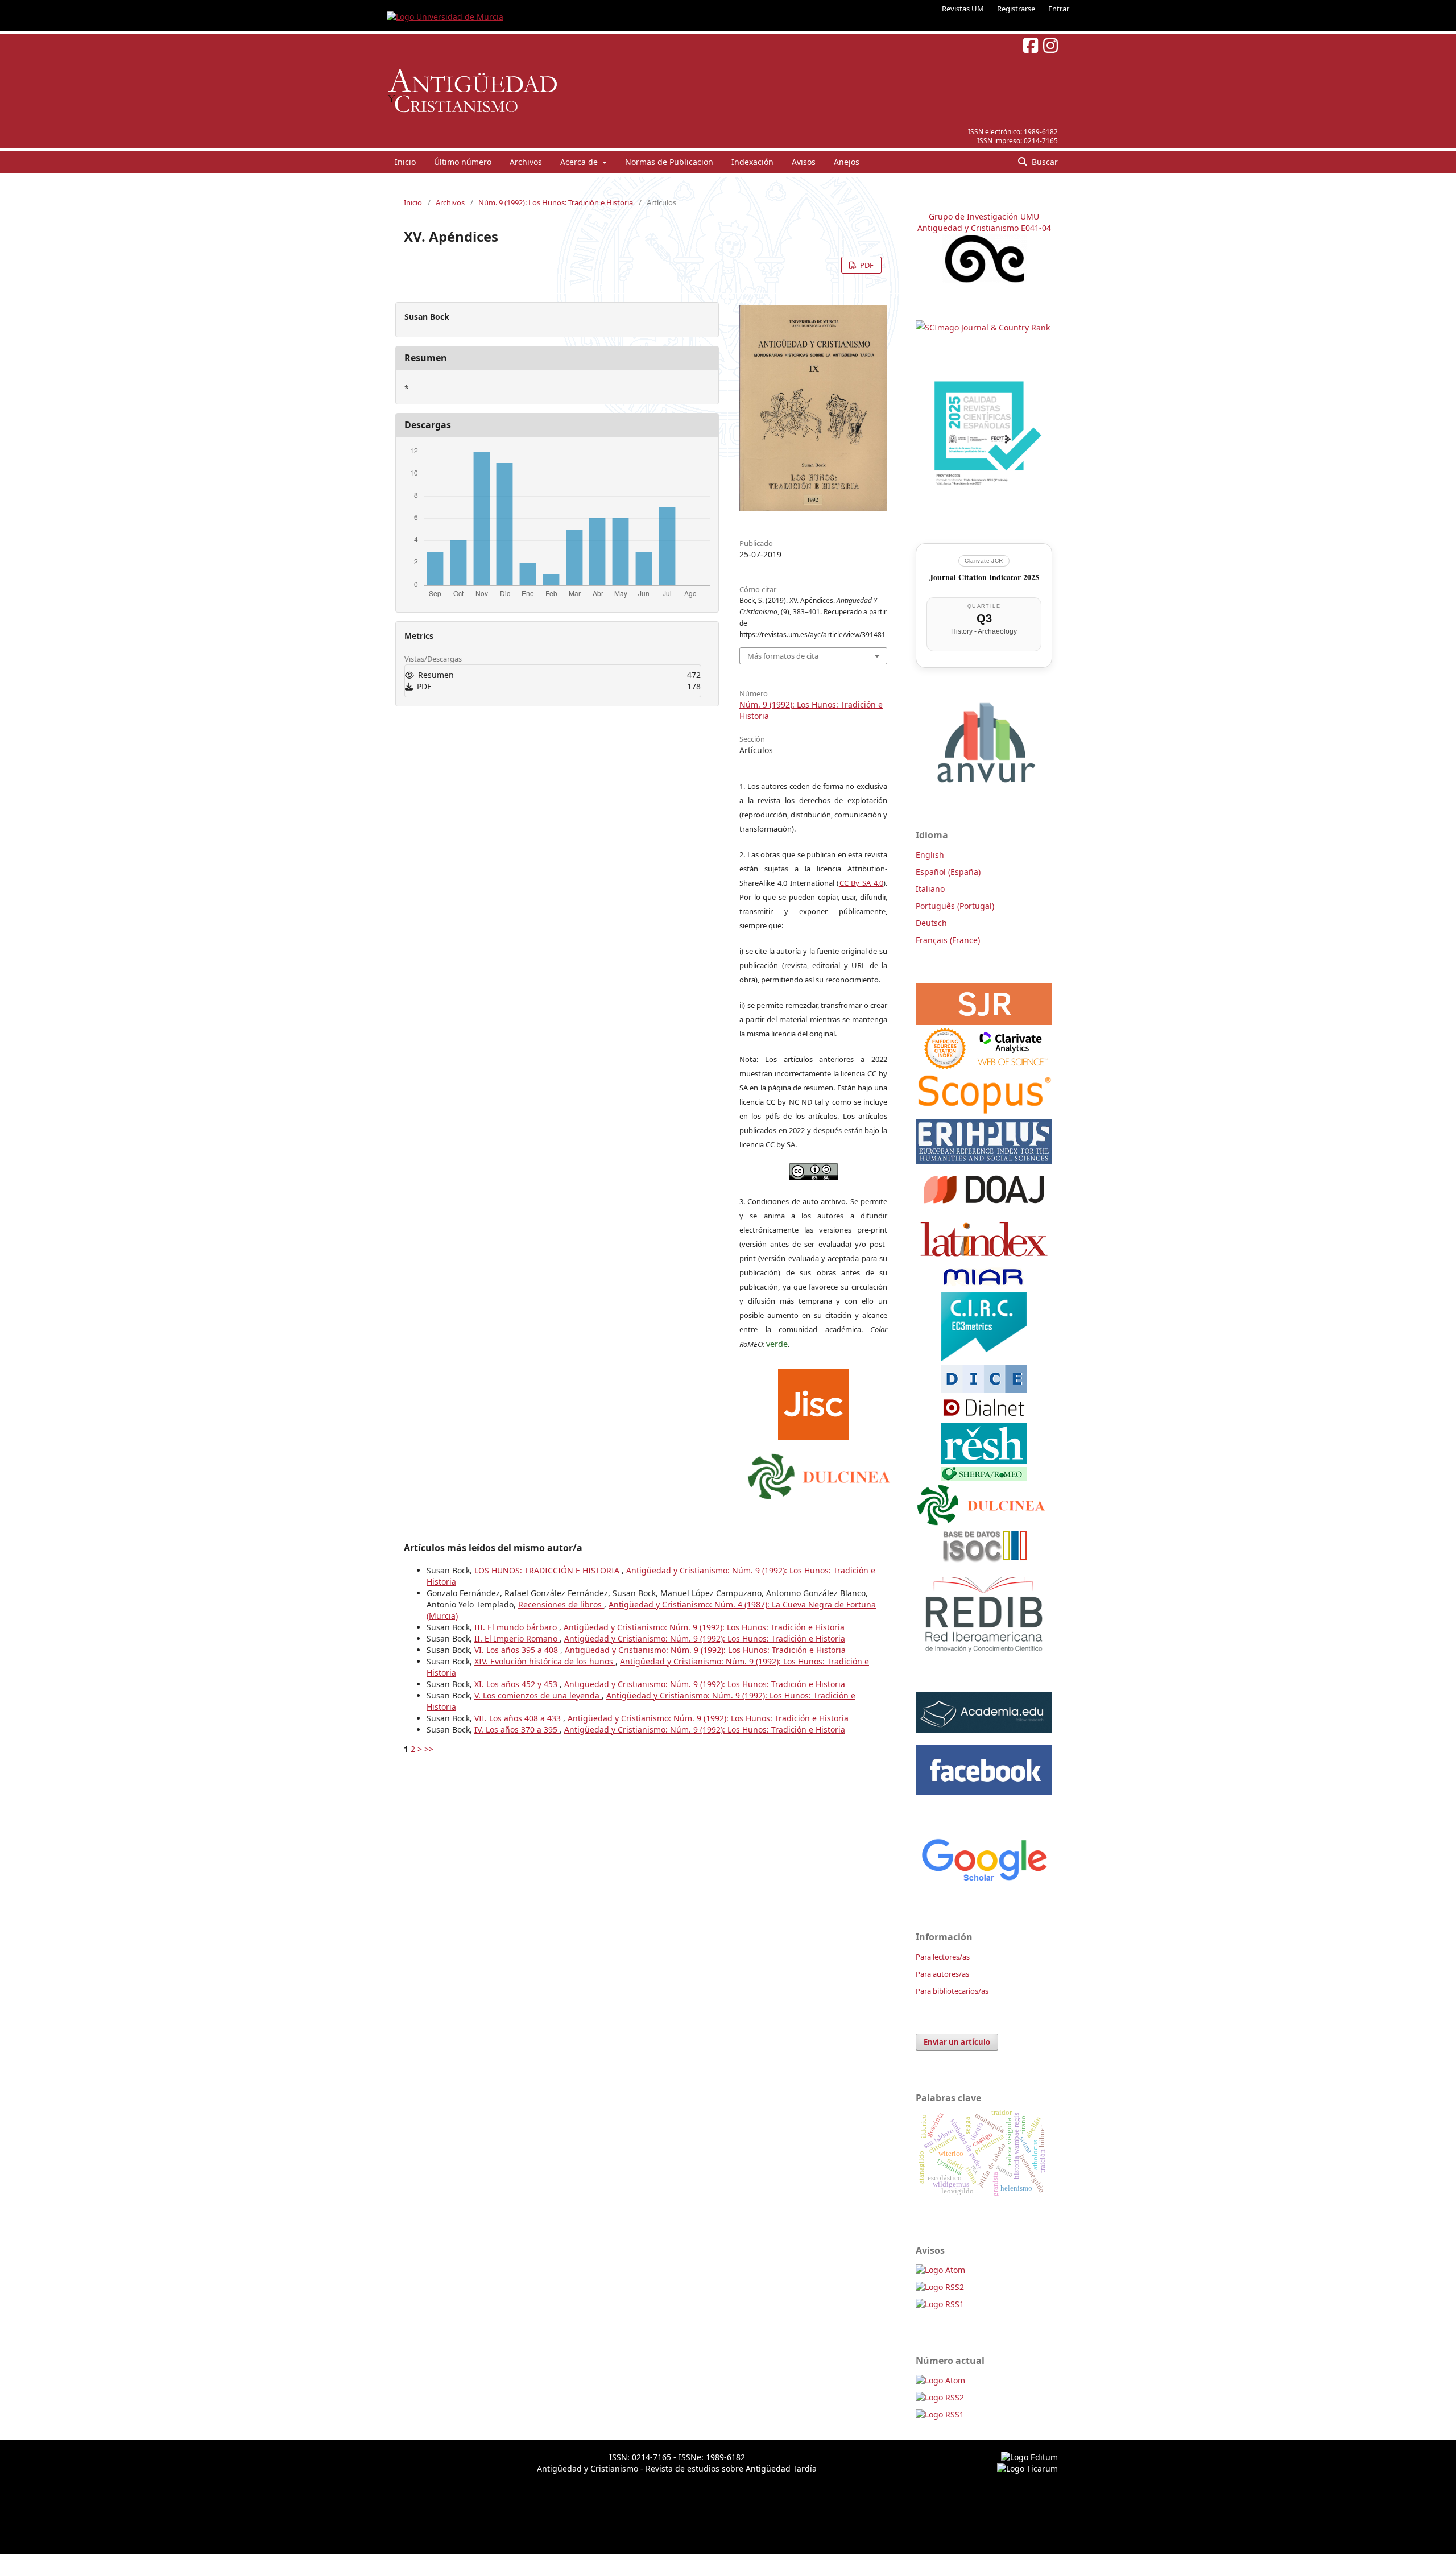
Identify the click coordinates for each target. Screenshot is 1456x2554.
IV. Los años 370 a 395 (517, 1729)
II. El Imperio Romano (517, 1638)
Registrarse (1016, 9)
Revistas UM (963, 9)
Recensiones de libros (561, 1604)
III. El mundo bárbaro (517, 1627)
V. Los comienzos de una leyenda (538, 1695)
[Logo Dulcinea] (819, 1473)
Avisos (804, 162)
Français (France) (948, 940)
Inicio (405, 162)
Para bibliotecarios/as (952, 1991)
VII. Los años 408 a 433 (519, 1718)
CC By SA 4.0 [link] (862, 883)
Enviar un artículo (957, 2042)
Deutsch (931, 923)
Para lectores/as (943, 1957)
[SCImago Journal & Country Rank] (983, 327)
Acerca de (580, 162)
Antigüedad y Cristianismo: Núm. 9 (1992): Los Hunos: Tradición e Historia (704, 1627)
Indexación (752, 162)
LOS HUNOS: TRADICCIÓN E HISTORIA (548, 1570)
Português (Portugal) (955, 906)
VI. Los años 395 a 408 (517, 1650)
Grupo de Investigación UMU (984, 216)
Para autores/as (942, 1974)
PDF (866, 265)
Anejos (847, 162)
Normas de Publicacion (669, 162)
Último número (463, 162)
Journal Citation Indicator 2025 (984, 577)
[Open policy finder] (814, 1401)
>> (429, 1749)
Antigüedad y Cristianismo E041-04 (984, 228)
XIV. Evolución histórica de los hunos (545, 1661)
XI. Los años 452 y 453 (517, 1684)
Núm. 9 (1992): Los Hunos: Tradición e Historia (556, 202)
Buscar (1044, 162)
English (930, 855)
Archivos (526, 162)
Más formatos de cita (783, 656)
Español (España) (948, 872)
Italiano (930, 889)
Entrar (1059, 9)
